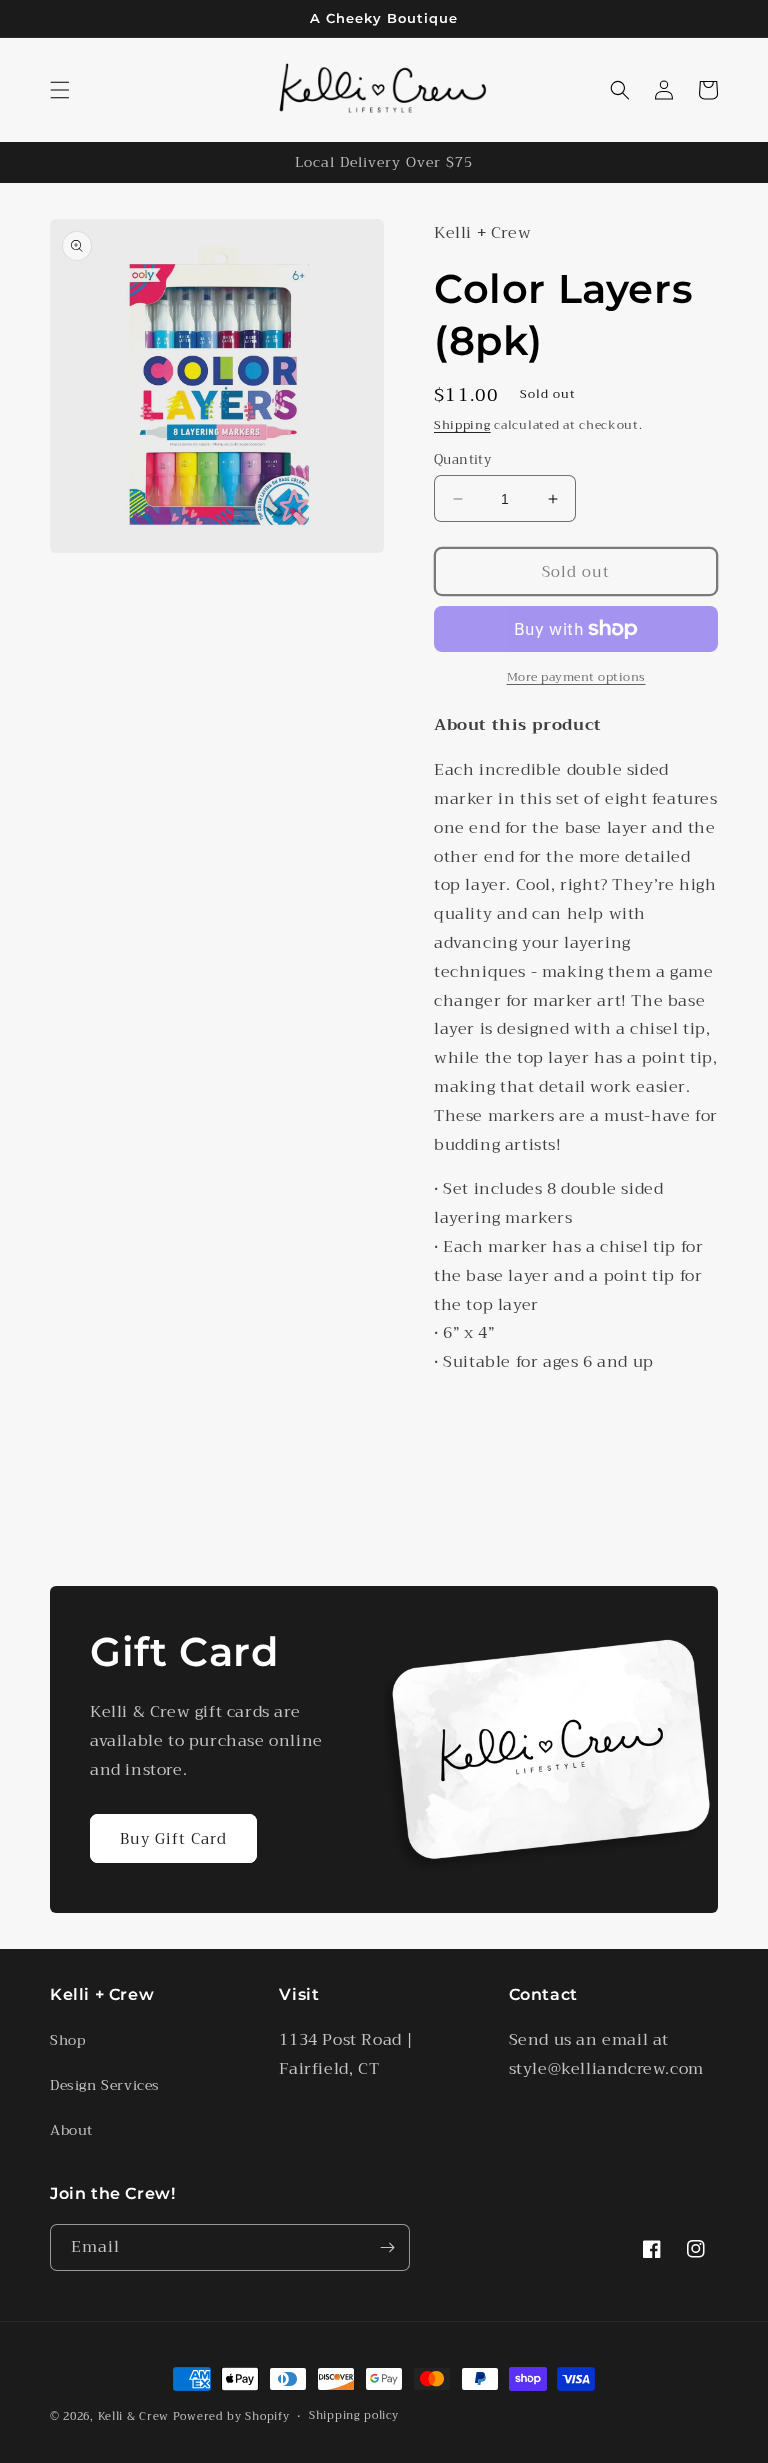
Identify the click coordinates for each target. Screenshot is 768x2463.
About (71, 2130)
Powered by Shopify (231, 2416)
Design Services (105, 2085)
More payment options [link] (576, 677)
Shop (67, 2040)
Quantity (462, 460)
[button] (60, 90)
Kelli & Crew (133, 2416)
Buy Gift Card (173, 1839)
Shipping (462, 425)
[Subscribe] (387, 2247)
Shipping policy (354, 2416)
